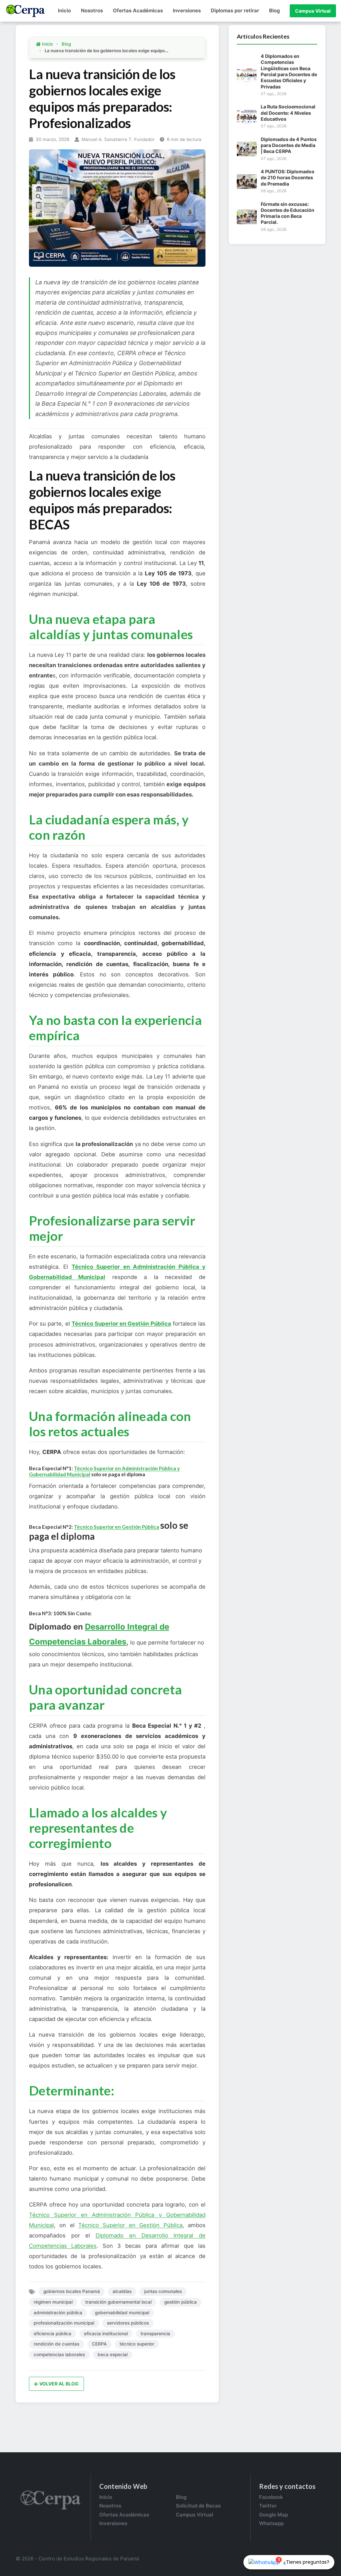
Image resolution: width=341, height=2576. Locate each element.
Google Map (274, 2515)
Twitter (268, 2506)
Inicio (64, 10)
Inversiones (187, 10)
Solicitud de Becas (198, 2506)
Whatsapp (271, 2523)
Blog (274, 10)
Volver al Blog (58, 2384)
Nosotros (92, 10)
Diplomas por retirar (235, 10)
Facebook (271, 2497)
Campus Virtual (313, 11)
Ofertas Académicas (138, 10)
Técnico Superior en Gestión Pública (121, 1324)
